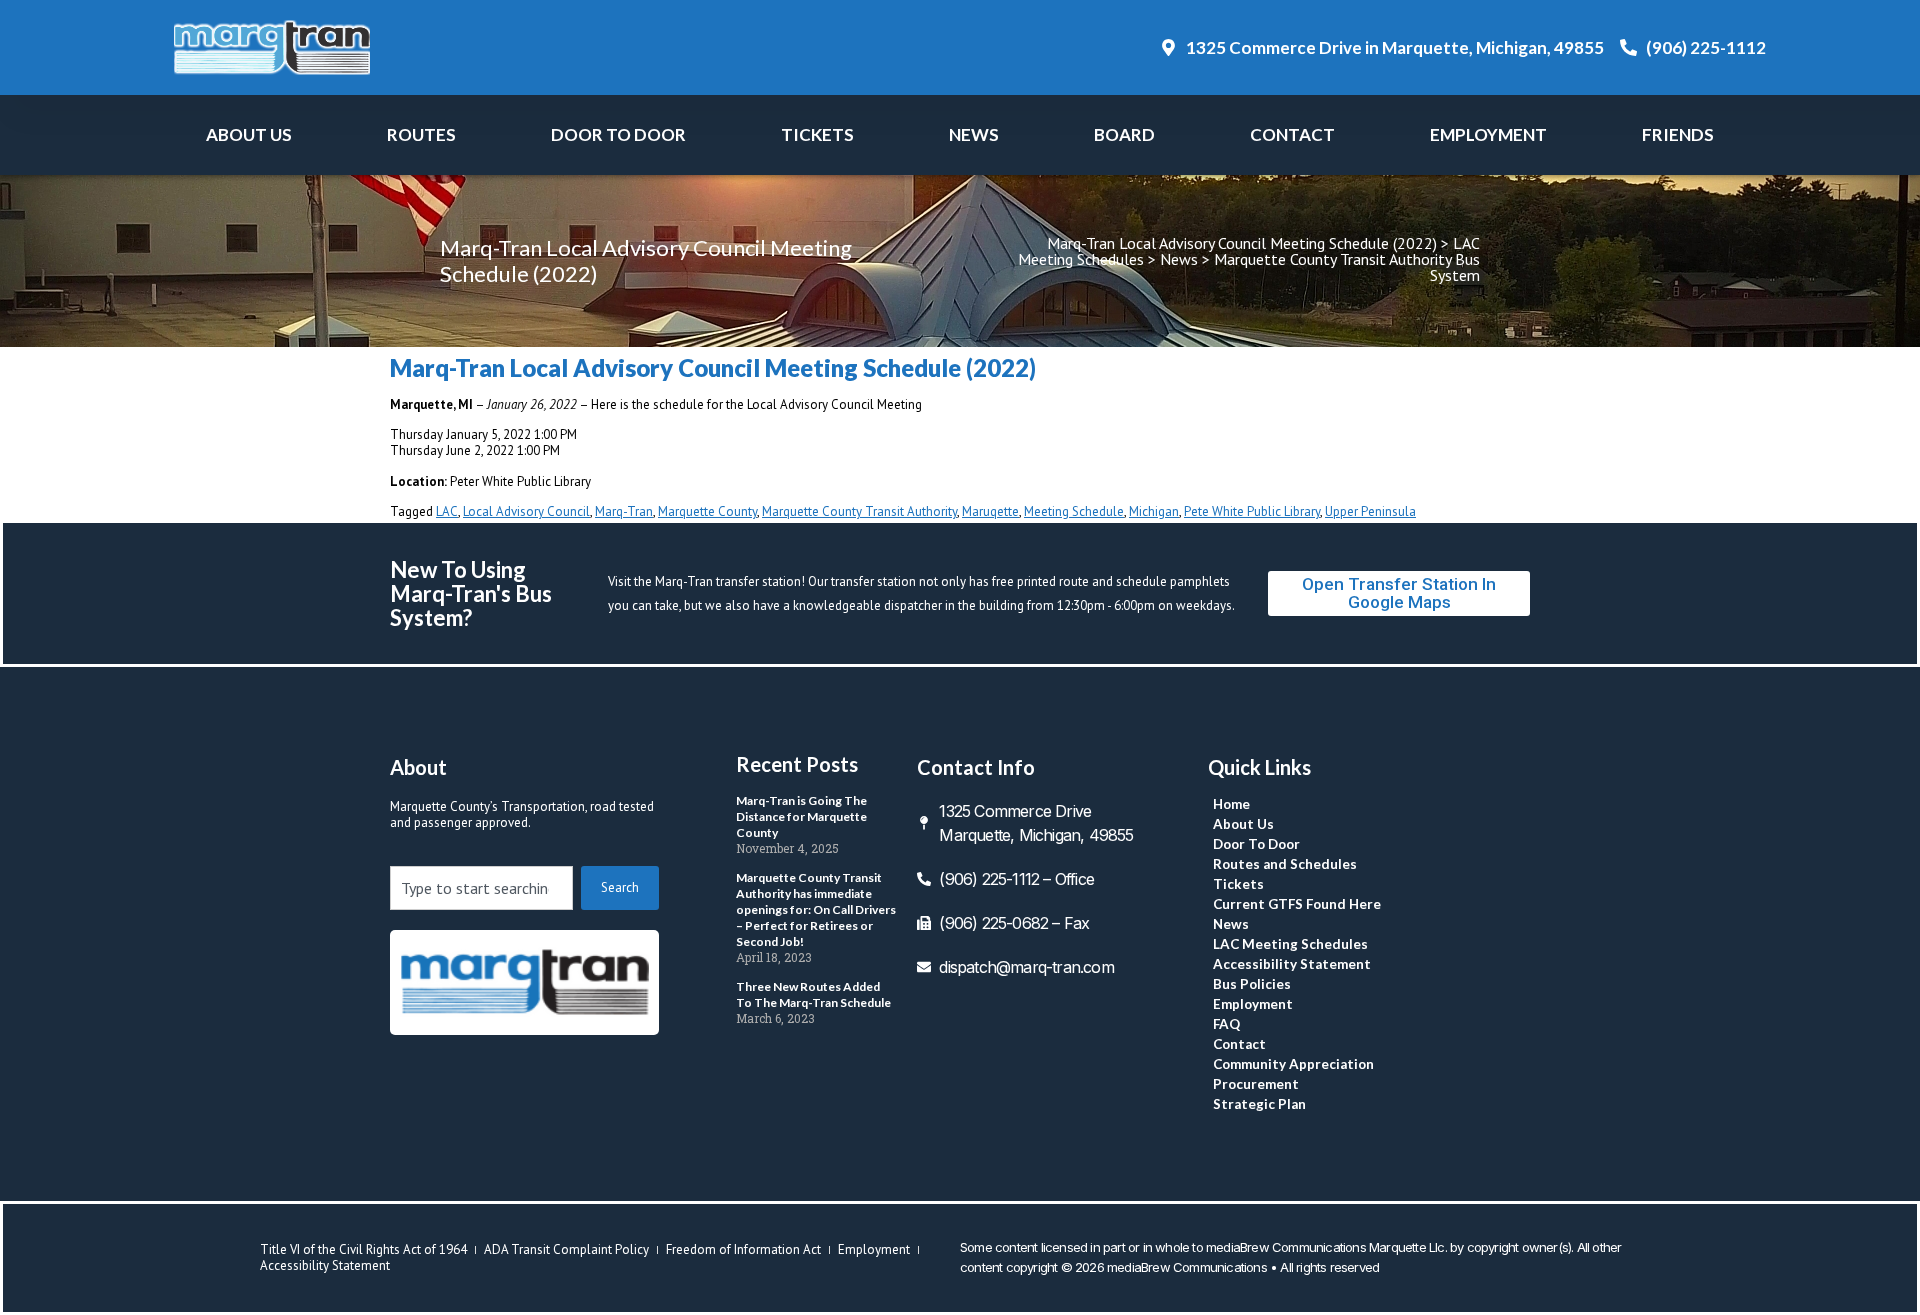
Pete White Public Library (1252, 511)
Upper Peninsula (1370, 511)
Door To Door (618, 134)
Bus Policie (1252, 984)
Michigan (1154, 511)
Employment (1488, 134)
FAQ (1226, 1024)
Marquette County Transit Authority (859, 511)
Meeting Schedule (1074, 511)
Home (1231, 804)
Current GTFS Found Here (1297, 904)
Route (421, 134)
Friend (1678, 134)
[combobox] (481, 888)
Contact (1292, 134)
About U (249, 134)
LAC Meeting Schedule (1290, 944)
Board (1124, 134)
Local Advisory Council (526, 511)
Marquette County (707, 511)
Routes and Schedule (1285, 864)
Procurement (1256, 1084)
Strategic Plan (1259, 1104)
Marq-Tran (624, 511)
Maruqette (990, 511)
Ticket (817, 134)
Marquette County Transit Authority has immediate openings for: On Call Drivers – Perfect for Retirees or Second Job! (816, 909)
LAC (447, 511)
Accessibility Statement (1292, 964)
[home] (524, 982)
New (974, 134)
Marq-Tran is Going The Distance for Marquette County (801, 816)
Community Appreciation (1293, 1064)
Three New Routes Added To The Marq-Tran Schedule (813, 994)
